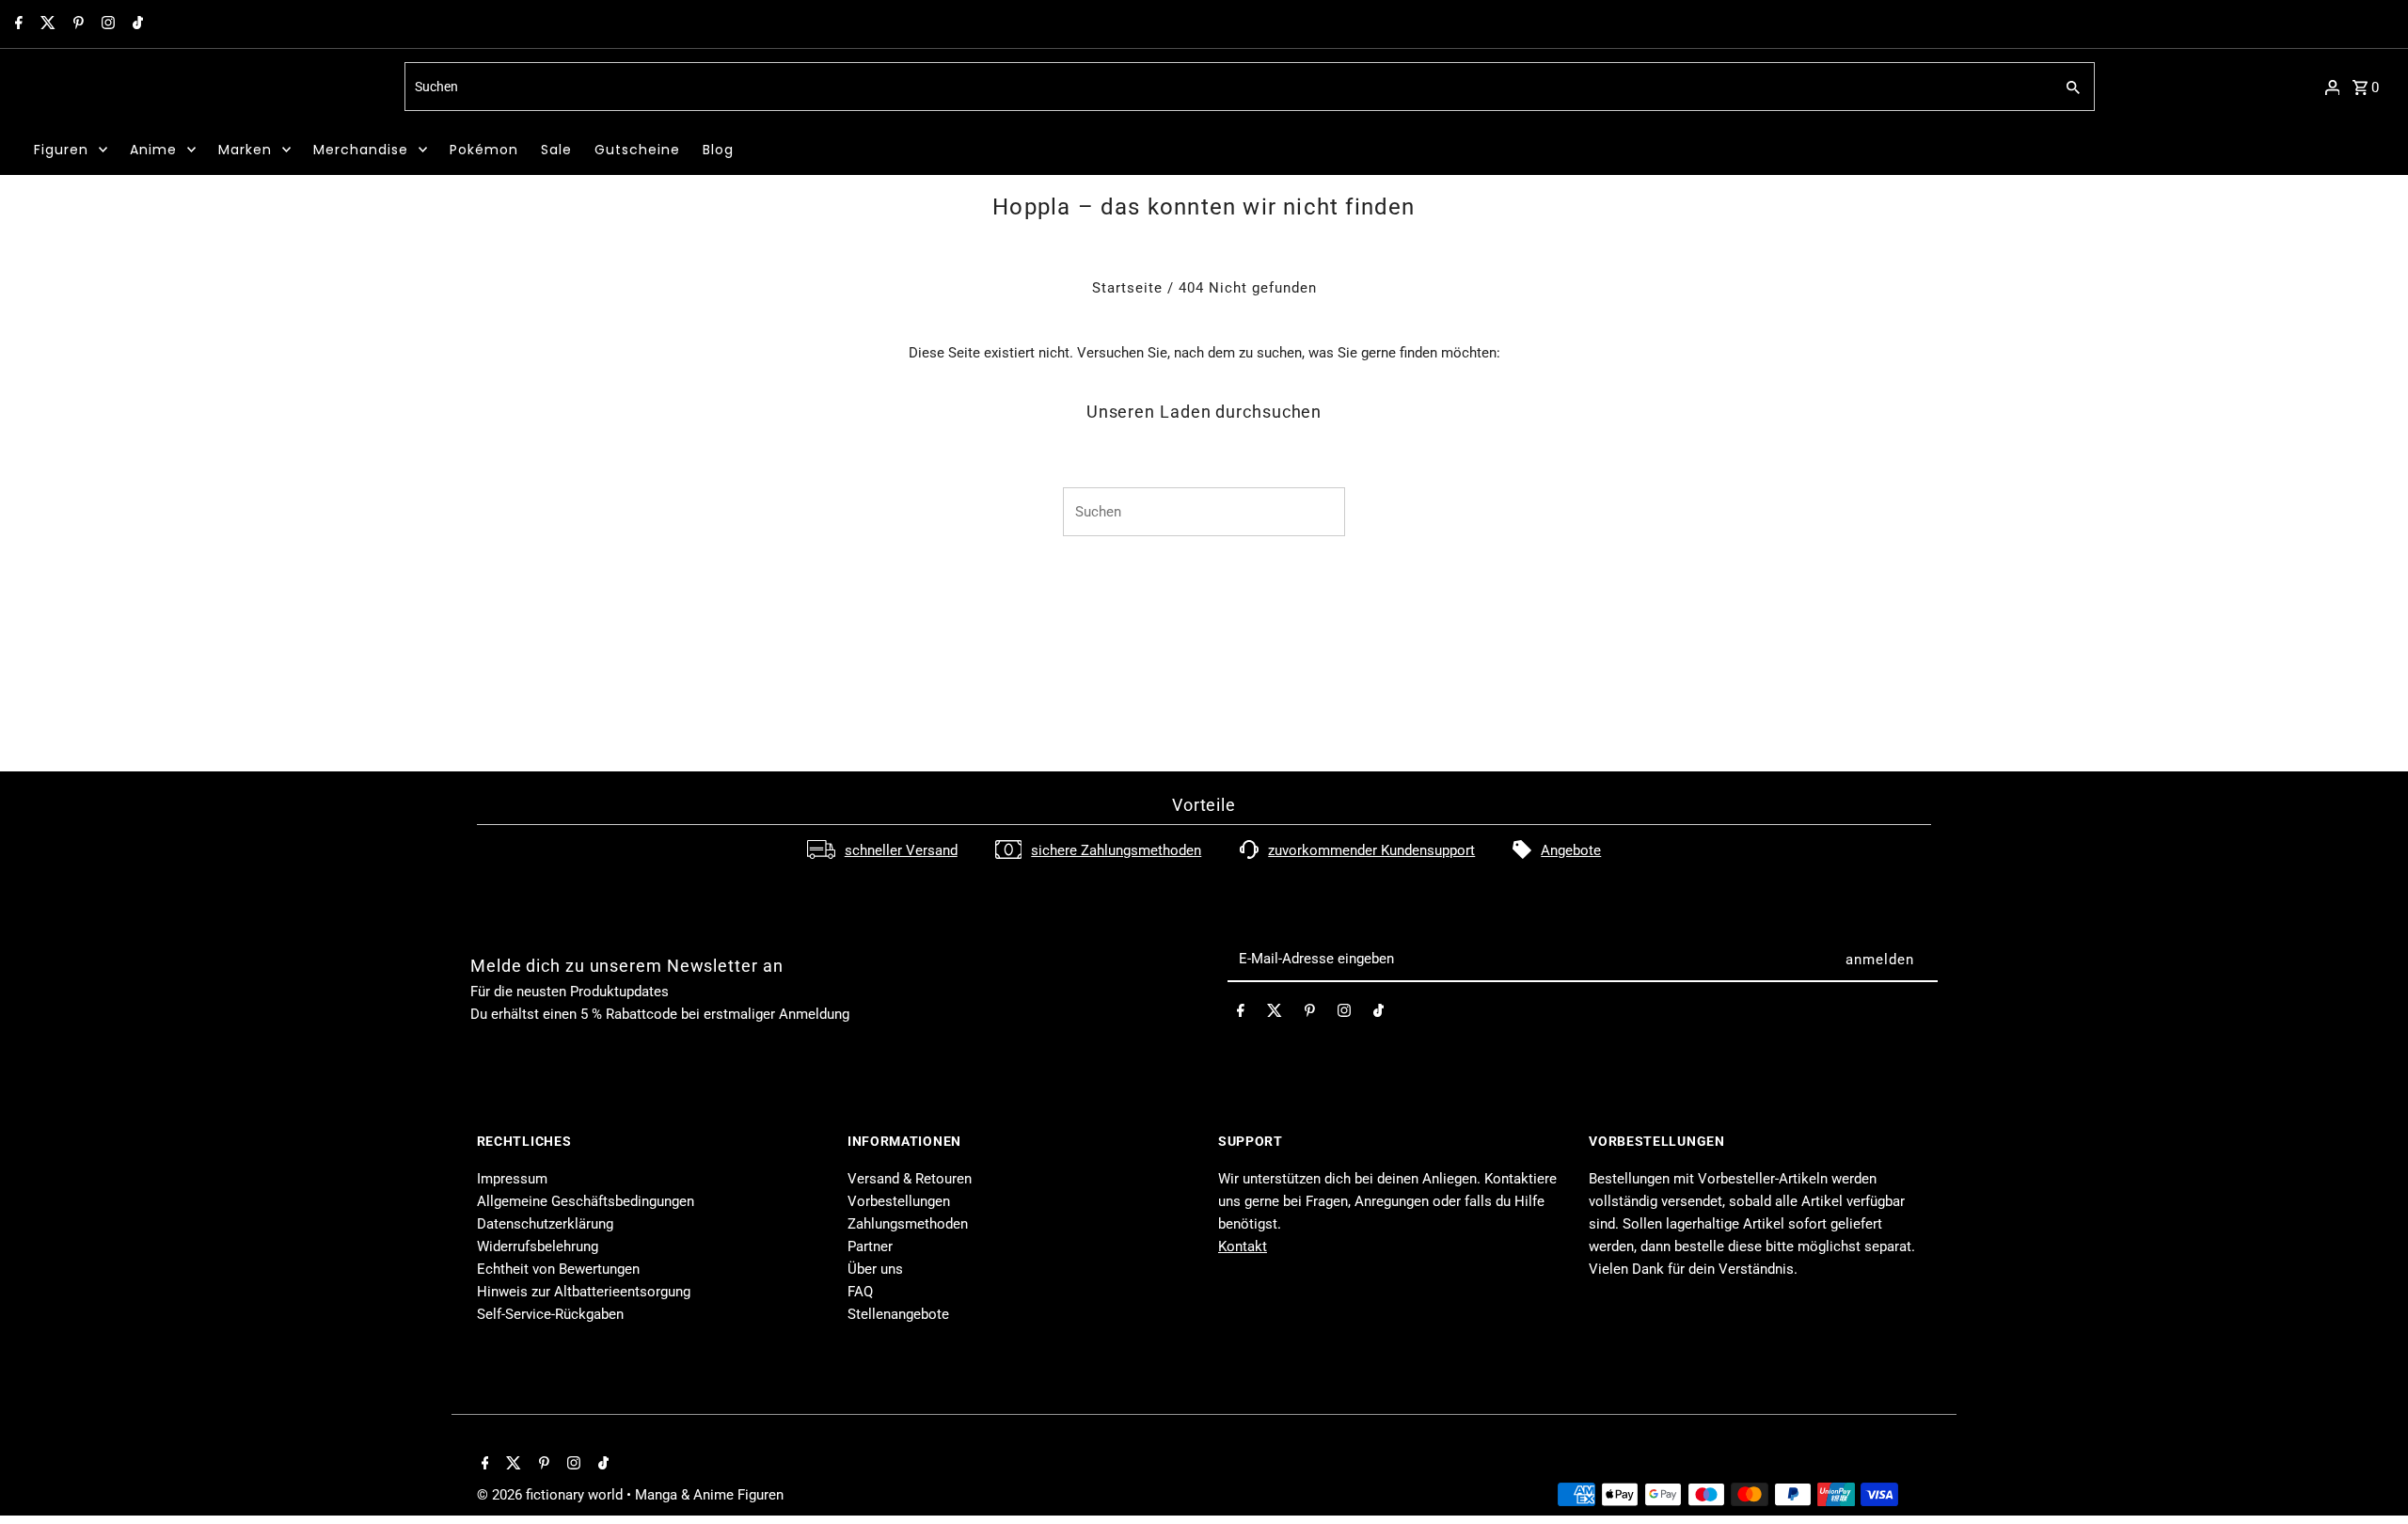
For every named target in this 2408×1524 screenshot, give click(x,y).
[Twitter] (46, 24)
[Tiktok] (135, 24)
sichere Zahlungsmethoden (1116, 850)
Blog (718, 150)
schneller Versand (901, 850)
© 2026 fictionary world (552, 1495)
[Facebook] (16, 24)
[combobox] (1227, 87)
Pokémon (484, 150)
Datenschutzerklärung (545, 1224)
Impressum (512, 1179)
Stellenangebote (898, 1314)
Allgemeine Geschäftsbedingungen (586, 1201)
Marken (245, 150)
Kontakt (1243, 1246)
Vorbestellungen (899, 1201)
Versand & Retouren (910, 1179)
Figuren (61, 150)
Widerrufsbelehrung (538, 1246)
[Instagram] (106, 24)
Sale (556, 150)
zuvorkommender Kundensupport (1371, 850)
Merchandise (361, 150)
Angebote (1571, 850)
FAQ (860, 1292)
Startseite (1127, 288)
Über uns (875, 1269)
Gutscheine (637, 150)
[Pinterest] (76, 24)
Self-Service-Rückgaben (550, 1314)
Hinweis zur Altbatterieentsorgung (584, 1292)
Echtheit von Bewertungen (558, 1269)
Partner (870, 1246)
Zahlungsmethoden (908, 1224)
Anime (153, 150)
